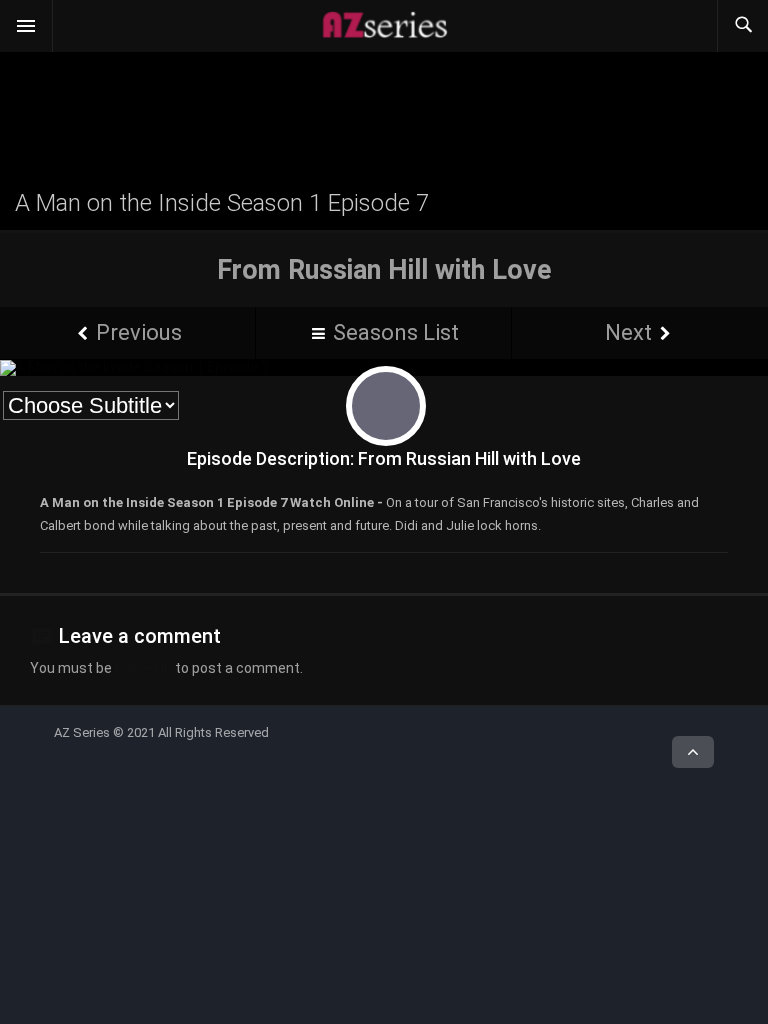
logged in (143, 668)
